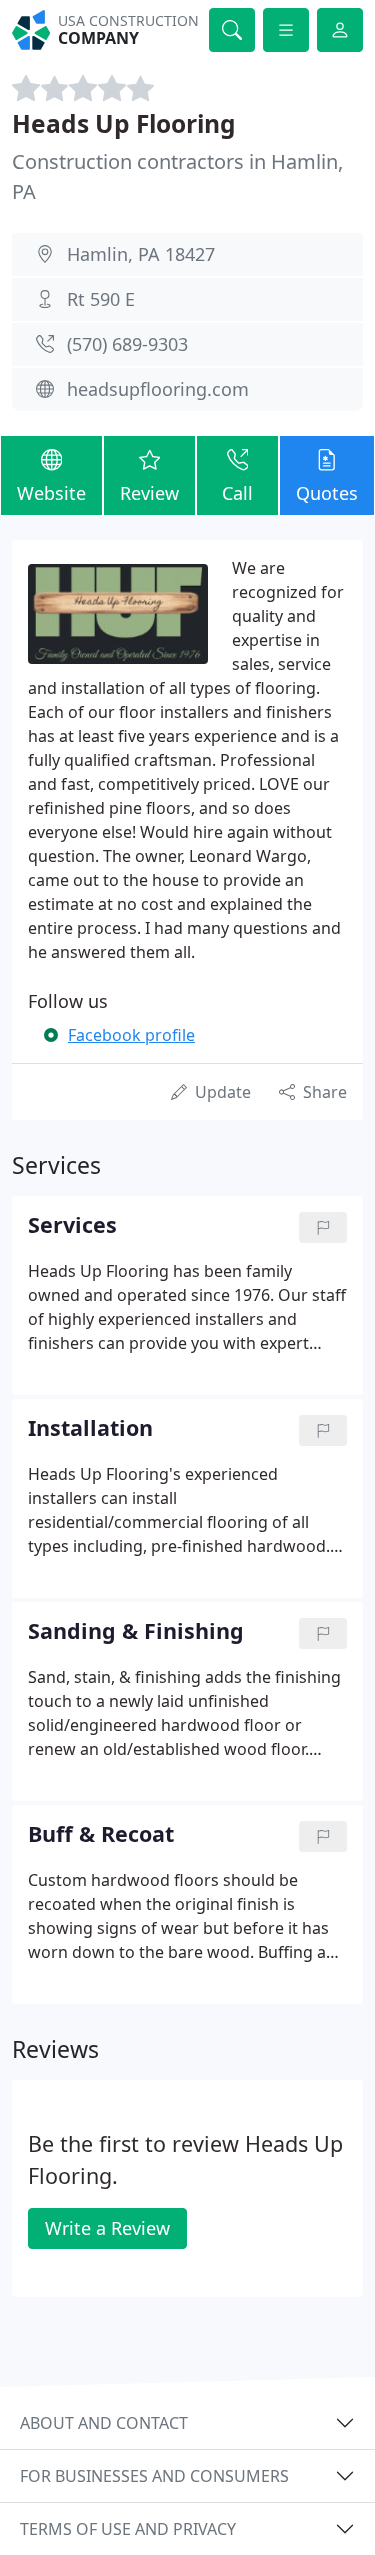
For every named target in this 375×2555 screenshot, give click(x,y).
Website (51, 493)
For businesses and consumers (154, 2476)
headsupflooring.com (158, 389)
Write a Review (107, 2228)
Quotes (327, 493)
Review (149, 493)
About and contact (104, 2423)
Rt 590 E (101, 299)
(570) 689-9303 (127, 344)
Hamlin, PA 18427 (141, 254)
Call (237, 493)
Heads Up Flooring (124, 123)
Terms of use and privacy (128, 2529)
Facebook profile (131, 1035)
